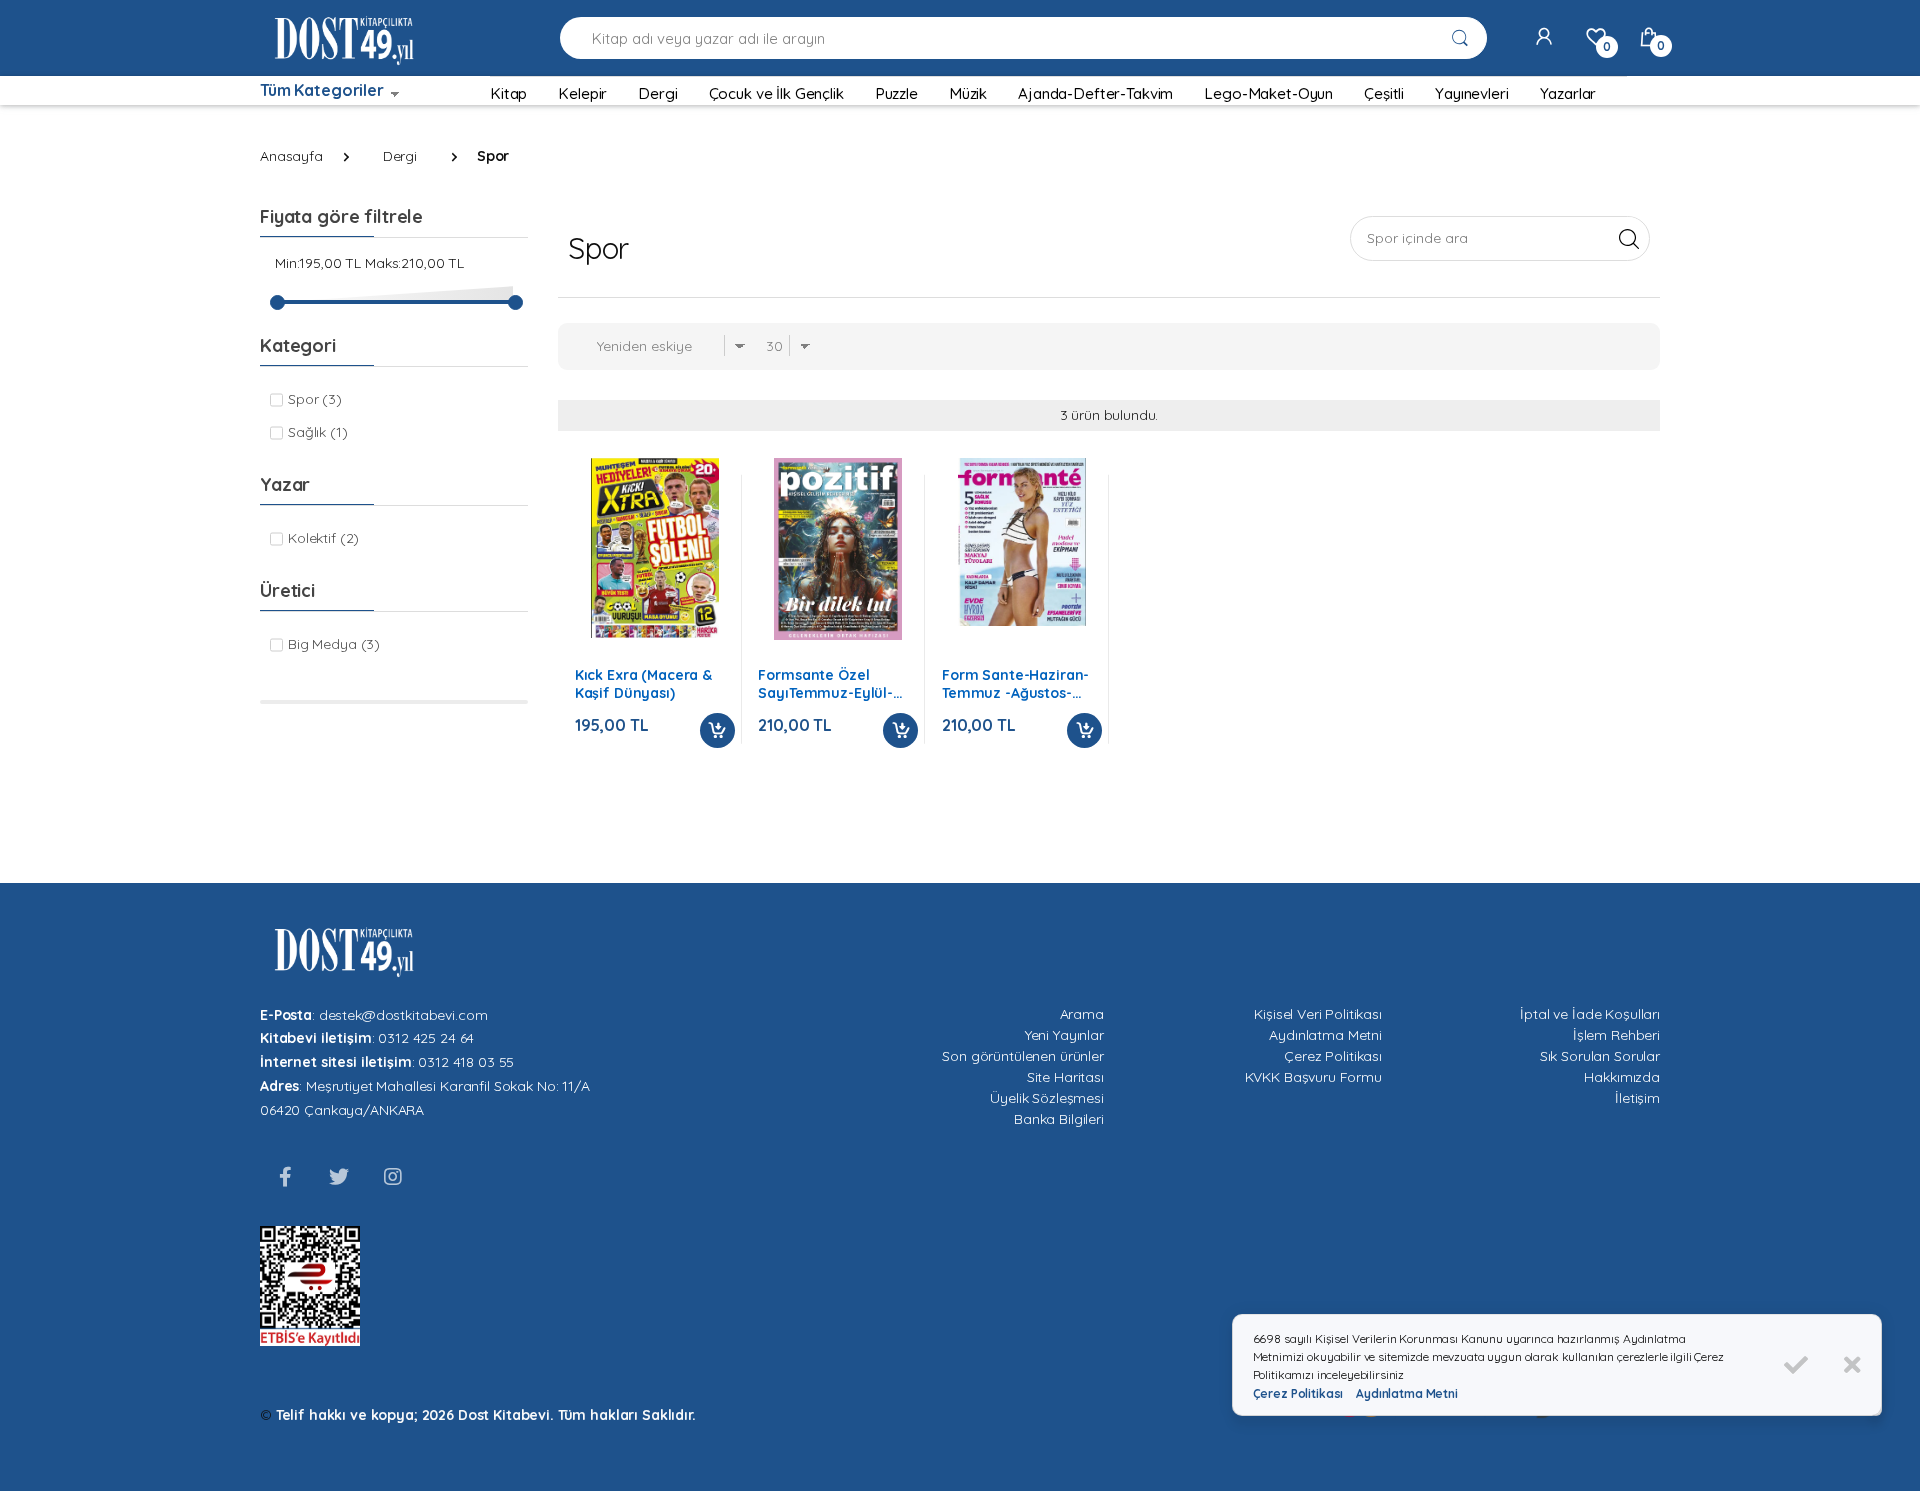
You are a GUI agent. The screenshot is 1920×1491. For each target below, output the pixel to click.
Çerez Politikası (1333, 1056)
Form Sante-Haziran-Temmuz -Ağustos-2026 (1015, 684)
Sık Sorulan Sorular (1600, 1056)
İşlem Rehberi (1616, 1035)
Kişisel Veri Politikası (1318, 1014)
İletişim (1637, 1098)
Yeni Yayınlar (1064, 1035)
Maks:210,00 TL (414, 263)
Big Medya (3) (334, 644)
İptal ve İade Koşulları (1590, 1014)
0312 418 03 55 (466, 1062)
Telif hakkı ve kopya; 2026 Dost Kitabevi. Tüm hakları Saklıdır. (486, 1415)
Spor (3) (315, 399)
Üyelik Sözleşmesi (1047, 1098)
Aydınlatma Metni (1325, 1035)
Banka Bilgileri (1059, 1119)
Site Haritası (1065, 1077)
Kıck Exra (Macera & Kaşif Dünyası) (643, 684)
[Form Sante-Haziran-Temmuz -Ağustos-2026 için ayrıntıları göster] (1022, 542)
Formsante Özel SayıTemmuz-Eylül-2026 (825, 684)
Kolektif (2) (323, 538)
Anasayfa (291, 156)
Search (1628, 238)
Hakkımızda (1622, 1077)
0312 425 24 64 (426, 1038)
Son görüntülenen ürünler (1023, 1056)
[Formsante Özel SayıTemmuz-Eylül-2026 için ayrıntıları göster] (838, 548)
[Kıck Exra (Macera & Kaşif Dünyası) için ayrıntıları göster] (655, 548)
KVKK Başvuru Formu (1313, 1077)
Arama (1082, 1014)
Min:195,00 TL (318, 263)
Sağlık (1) (318, 432)
